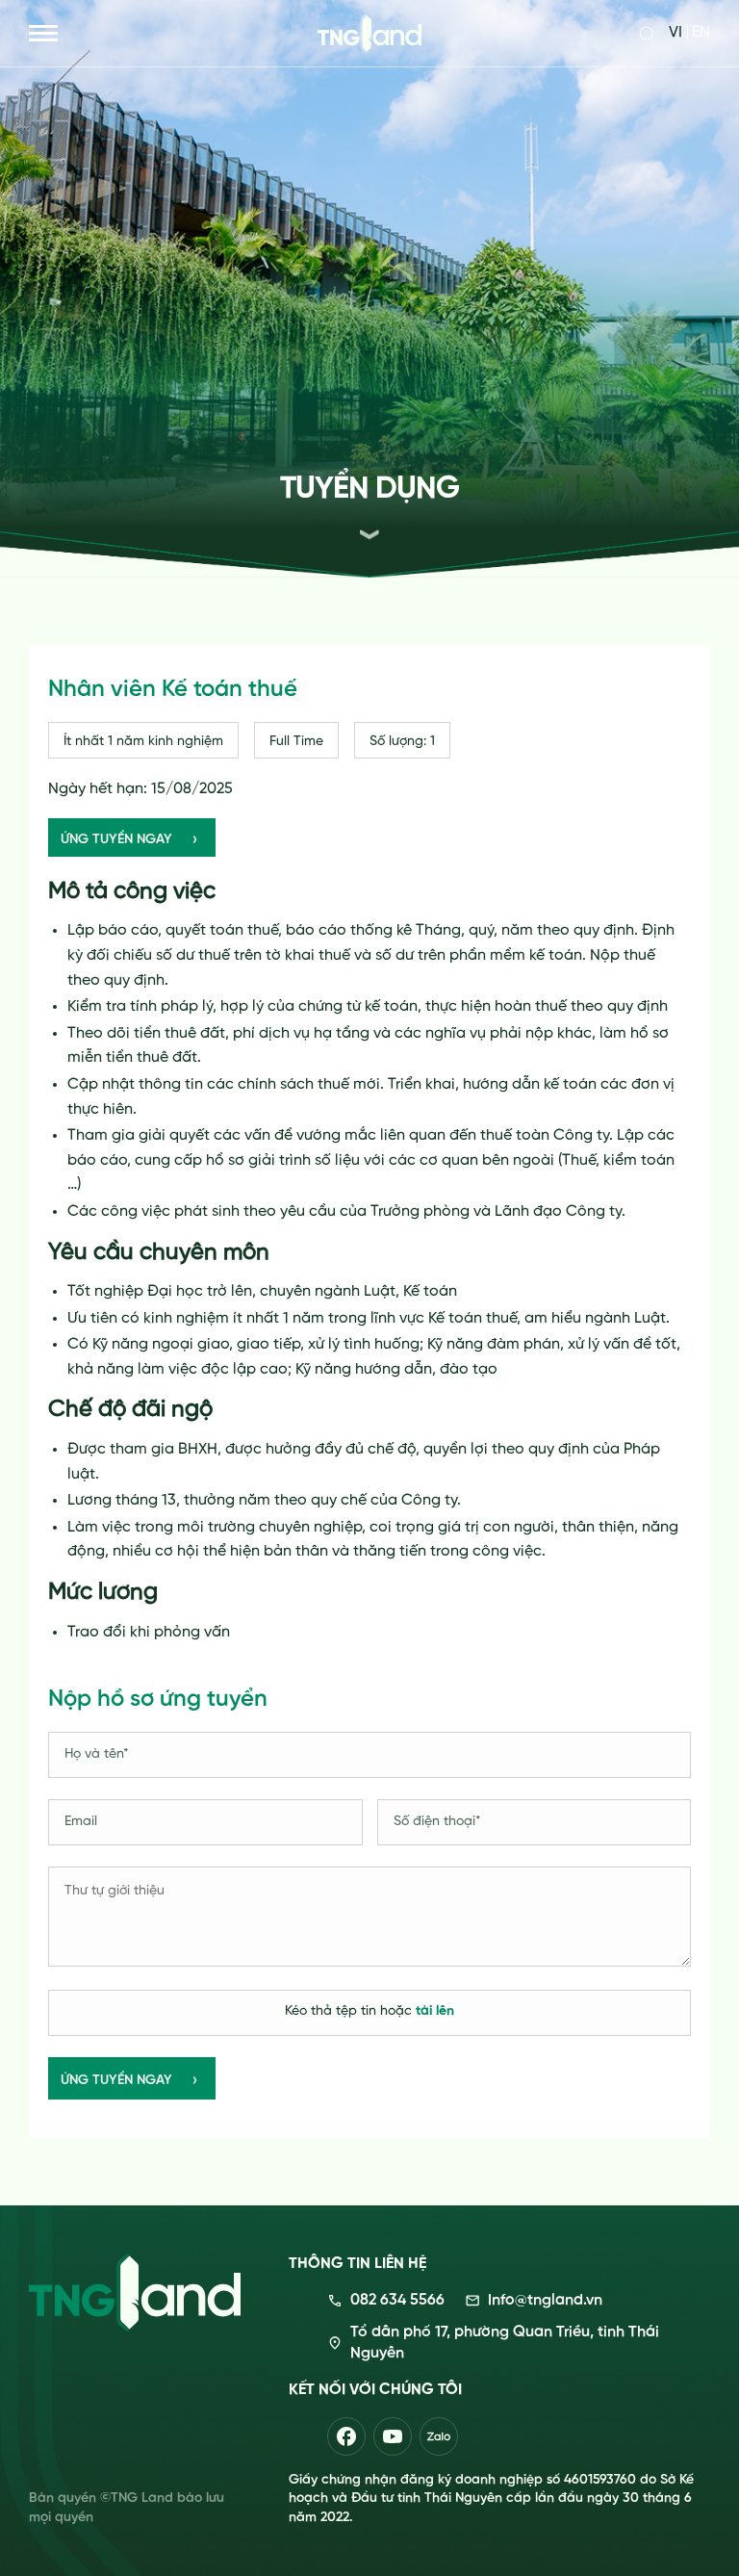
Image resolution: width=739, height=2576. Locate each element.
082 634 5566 (397, 2301)
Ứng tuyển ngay (116, 2080)
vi (675, 33)
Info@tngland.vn (545, 2301)
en (701, 33)
